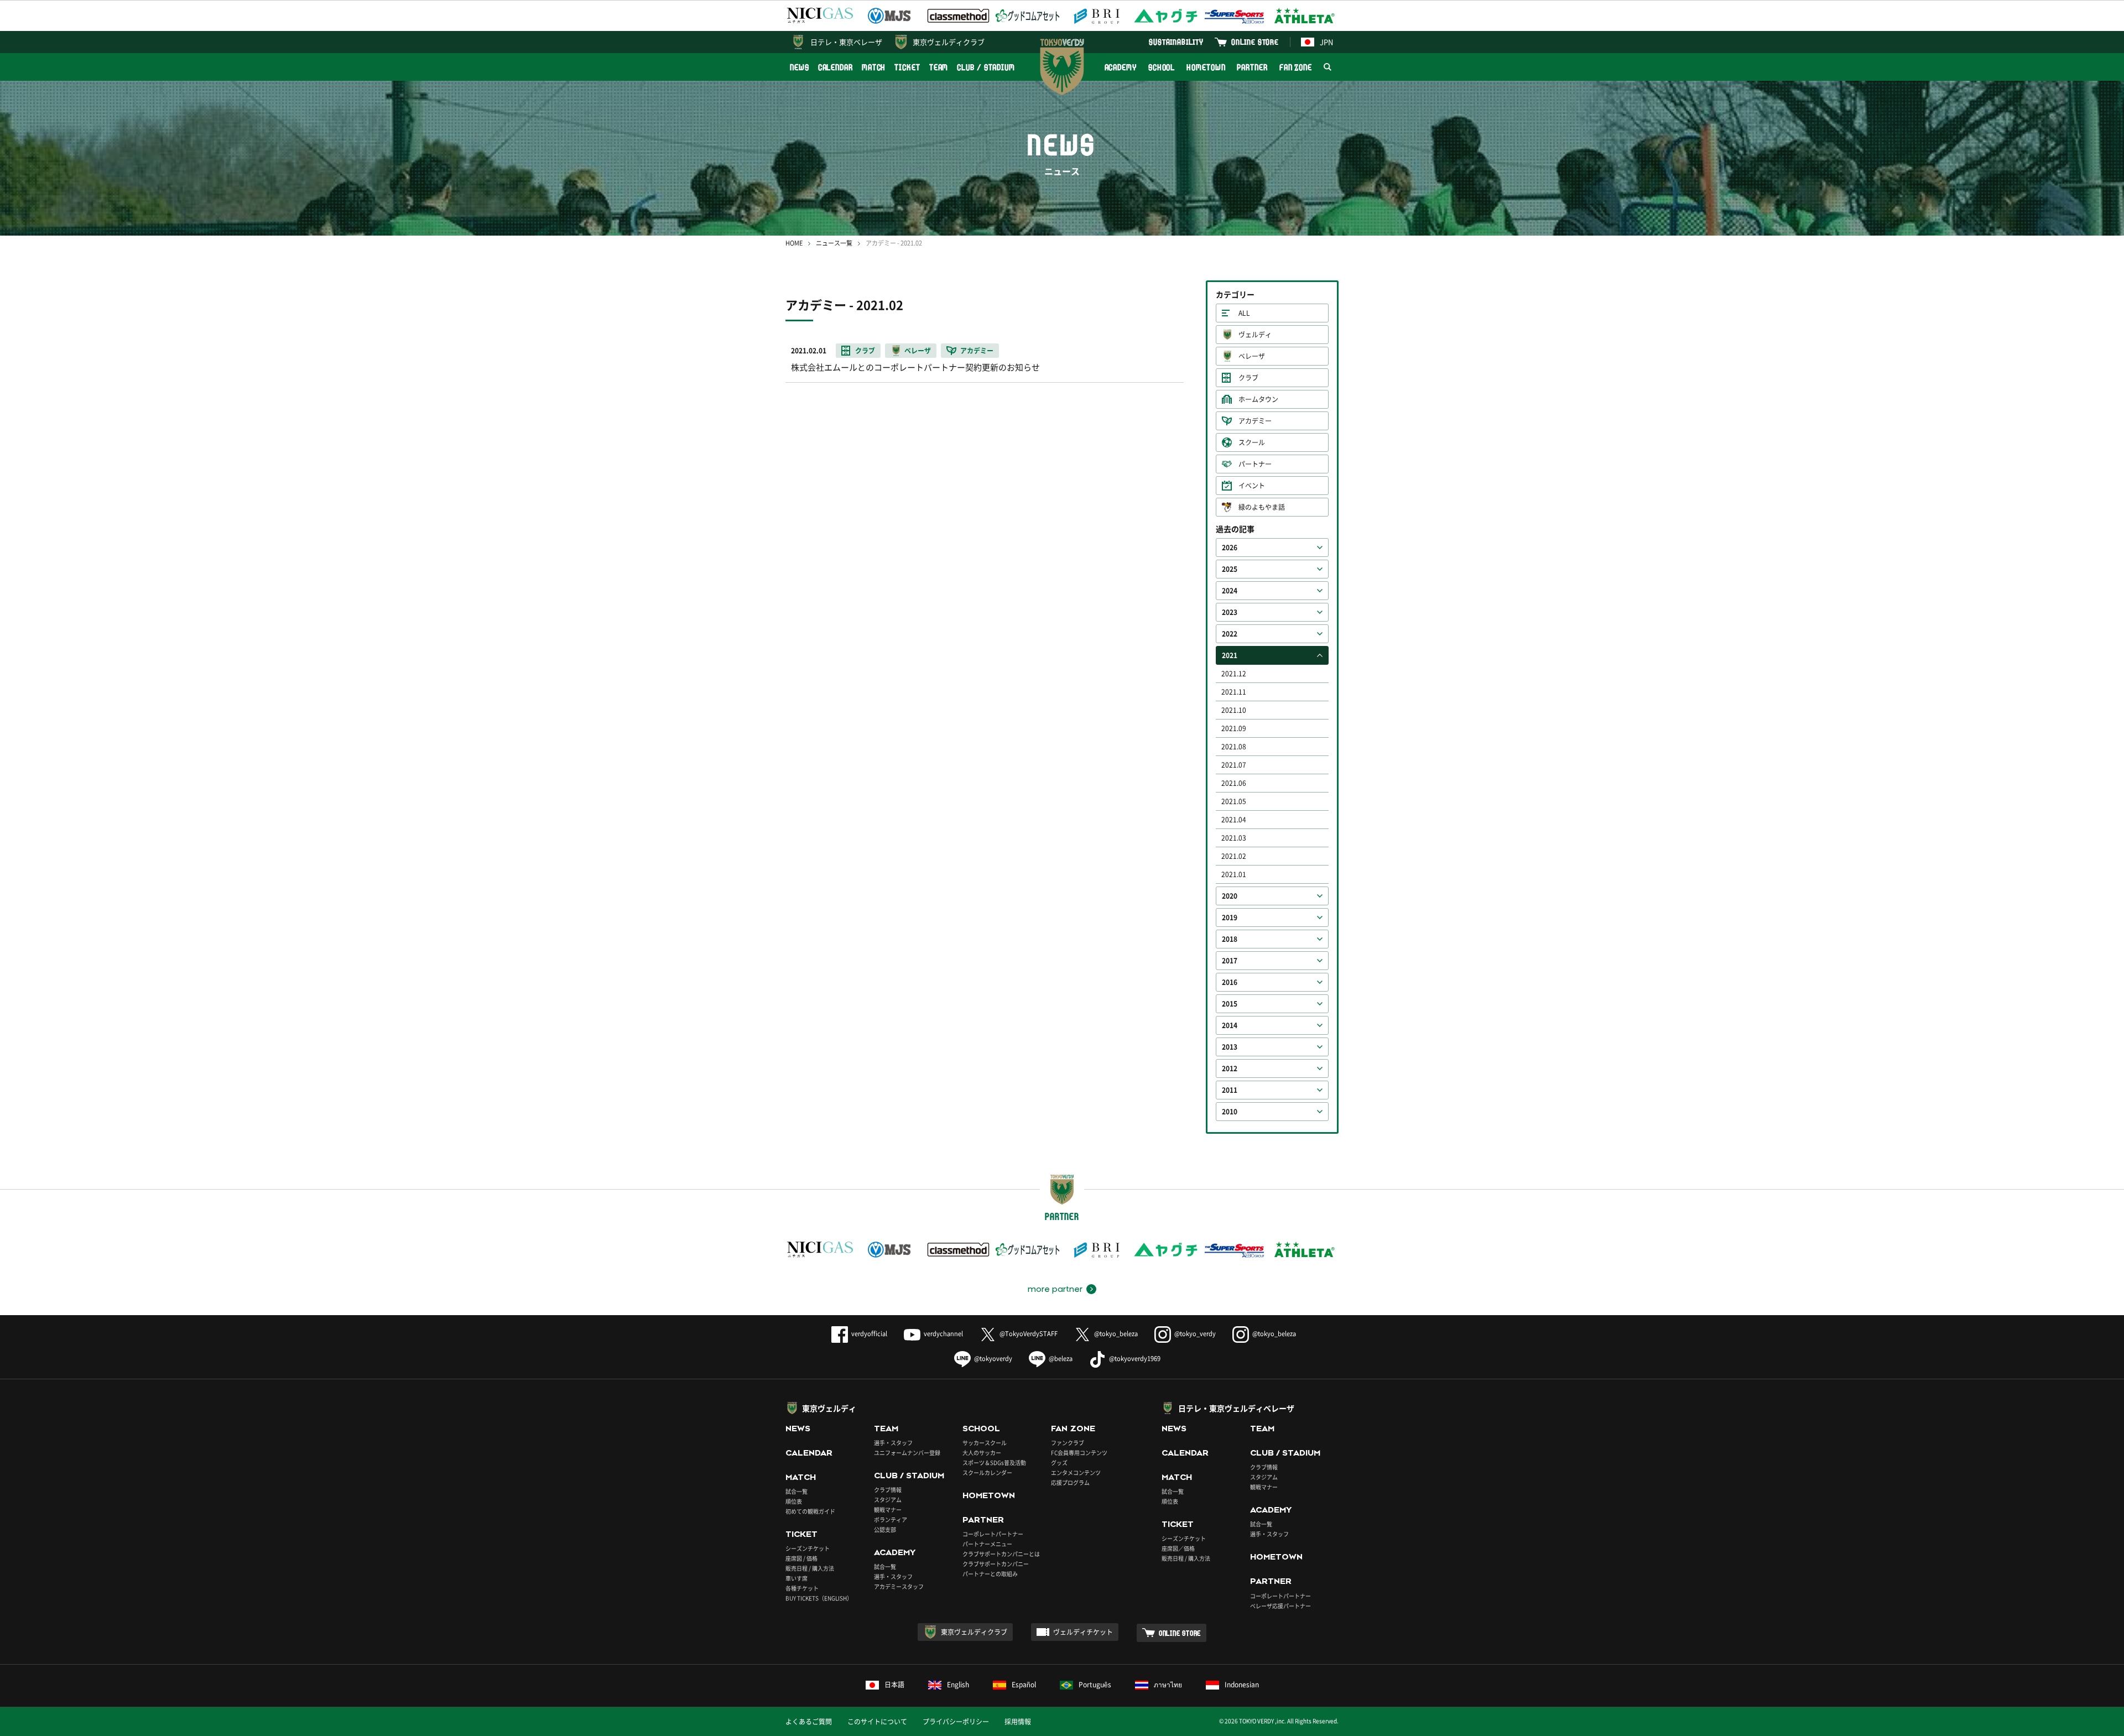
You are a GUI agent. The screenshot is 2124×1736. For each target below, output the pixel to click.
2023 (1230, 612)
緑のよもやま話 (1262, 507)
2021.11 (1234, 692)
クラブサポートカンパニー (996, 1564)
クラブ (1248, 378)
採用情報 (1018, 1722)
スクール (1252, 442)
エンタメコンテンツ (1076, 1472)
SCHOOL (1162, 67)
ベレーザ (1252, 356)
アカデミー (1255, 421)
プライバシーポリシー (956, 1722)
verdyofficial (869, 1334)
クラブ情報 (888, 1490)
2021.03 (1234, 838)
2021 (1230, 655)
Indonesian (1242, 1685)
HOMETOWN (1206, 67)
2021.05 (1234, 801)
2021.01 (1234, 874)
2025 (1230, 569)
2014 (1230, 1025)
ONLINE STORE (1255, 42)
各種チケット (802, 1588)
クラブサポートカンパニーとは (1001, 1554)
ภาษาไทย (1168, 1685)
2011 (1230, 1090)
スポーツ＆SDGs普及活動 (994, 1463)
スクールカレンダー (987, 1472)
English (958, 1685)
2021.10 (1234, 710)
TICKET (907, 67)
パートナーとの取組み (990, 1574)
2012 (1230, 1068)
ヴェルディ (1255, 335)
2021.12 (1234, 674)
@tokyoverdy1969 (1135, 1359)
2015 (1230, 1004)
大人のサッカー (982, 1453)
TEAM (939, 67)
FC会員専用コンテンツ (1079, 1453)
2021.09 (1234, 728)
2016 (1230, 982)
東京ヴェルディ (829, 1408)
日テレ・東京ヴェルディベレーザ (1236, 1408)
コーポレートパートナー (993, 1534)
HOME (794, 243)
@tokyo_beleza (1116, 1334)
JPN (1326, 42)
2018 (1230, 939)
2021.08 (1234, 747)
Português (1095, 1685)
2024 (1230, 591)
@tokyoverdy (993, 1359)
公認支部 (885, 1529)
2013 (1230, 1047)
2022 (1230, 634)
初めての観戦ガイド (810, 1511)
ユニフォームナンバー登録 (907, 1453)
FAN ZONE (1296, 67)
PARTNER (1252, 67)
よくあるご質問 (809, 1722)
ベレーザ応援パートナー (1280, 1606)
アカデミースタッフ (899, 1586)
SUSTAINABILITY (1176, 42)
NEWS (800, 67)
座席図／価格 (1178, 1548)
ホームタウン (1258, 399)
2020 (1230, 896)
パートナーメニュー (987, 1544)
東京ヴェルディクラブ (949, 42)
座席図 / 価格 (801, 1558)
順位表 (794, 1501)
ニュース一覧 (834, 243)
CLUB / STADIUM (986, 67)
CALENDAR (835, 67)
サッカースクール (985, 1443)
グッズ (1059, 1463)
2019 (1230, 917)
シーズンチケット (808, 1548)
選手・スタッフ (893, 1443)
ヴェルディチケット (1083, 1632)
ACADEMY (1121, 67)
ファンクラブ (1068, 1443)
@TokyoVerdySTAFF (1029, 1334)
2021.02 (1234, 856)
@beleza (1061, 1359)
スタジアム (888, 1500)
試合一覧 (796, 1491)
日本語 (894, 1685)
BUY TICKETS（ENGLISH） (819, 1598)
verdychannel (943, 1334)
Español (1024, 1685)
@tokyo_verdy (1195, 1334)
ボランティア (891, 1519)
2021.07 (1234, 765)
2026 (1230, 548)
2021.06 (1234, 783)
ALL (1244, 313)
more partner (1055, 1289)
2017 (1230, 961)
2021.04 (1234, 820)
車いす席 (796, 1578)
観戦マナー (888, 1510)
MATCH (874, 67)
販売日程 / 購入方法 (810, 1568)
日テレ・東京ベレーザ (846, 42)
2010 (1230, 1112)
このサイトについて (877, 1722)
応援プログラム (1070, 1482)
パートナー (1255, 464)
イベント (1252, 486)
